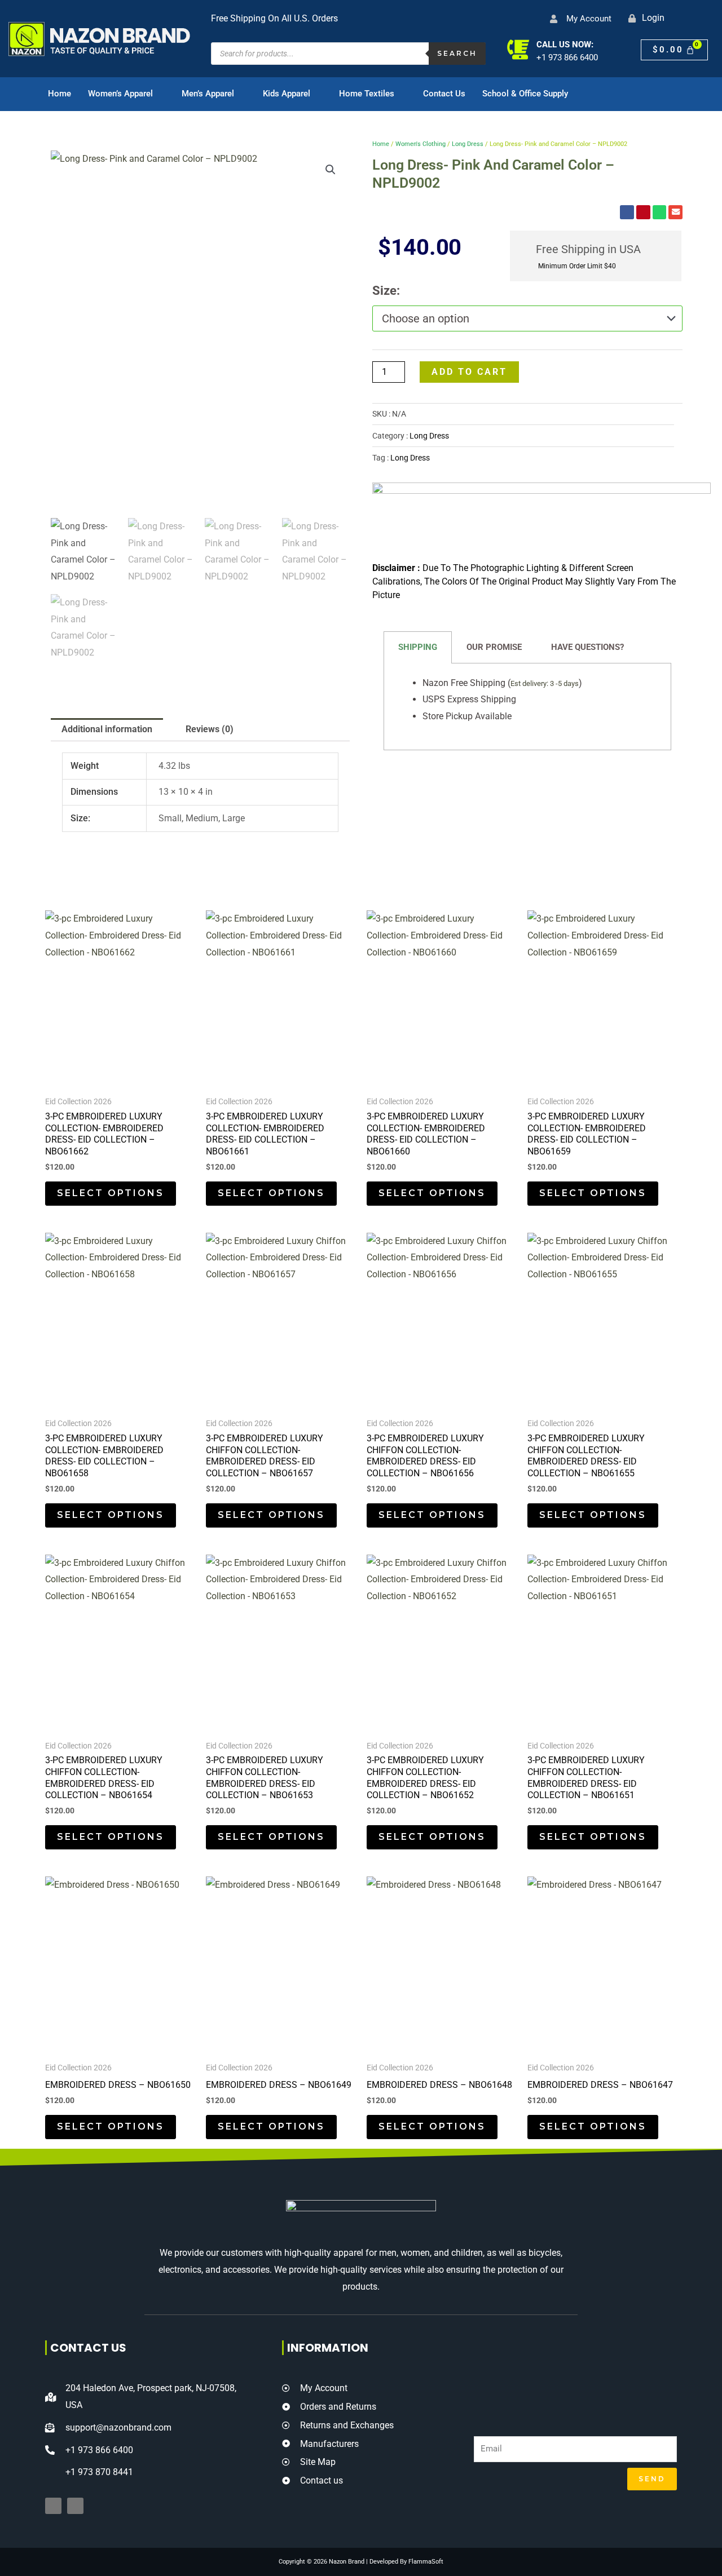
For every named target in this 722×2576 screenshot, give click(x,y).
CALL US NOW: (565, 45)
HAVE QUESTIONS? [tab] (587, 647)
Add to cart (469, 372)
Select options (111, 1193)
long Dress (410, 458)
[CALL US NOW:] (518, 49)
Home (60, 94)
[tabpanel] (527, 707)
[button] (331, 170)
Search (457, 53)
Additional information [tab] (107, 729)
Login (653, 18)
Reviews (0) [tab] (210, 729)
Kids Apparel (287, 94)
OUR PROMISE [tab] (494, 647)
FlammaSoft (426, 2562)
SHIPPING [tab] (418, 647)
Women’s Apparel (120, 94)
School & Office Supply (525, 94)
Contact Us (444, 94)
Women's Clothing (421, 144)
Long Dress (468, 144)
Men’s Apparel (208, 94)
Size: (386, 291)
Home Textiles (367, 94)
